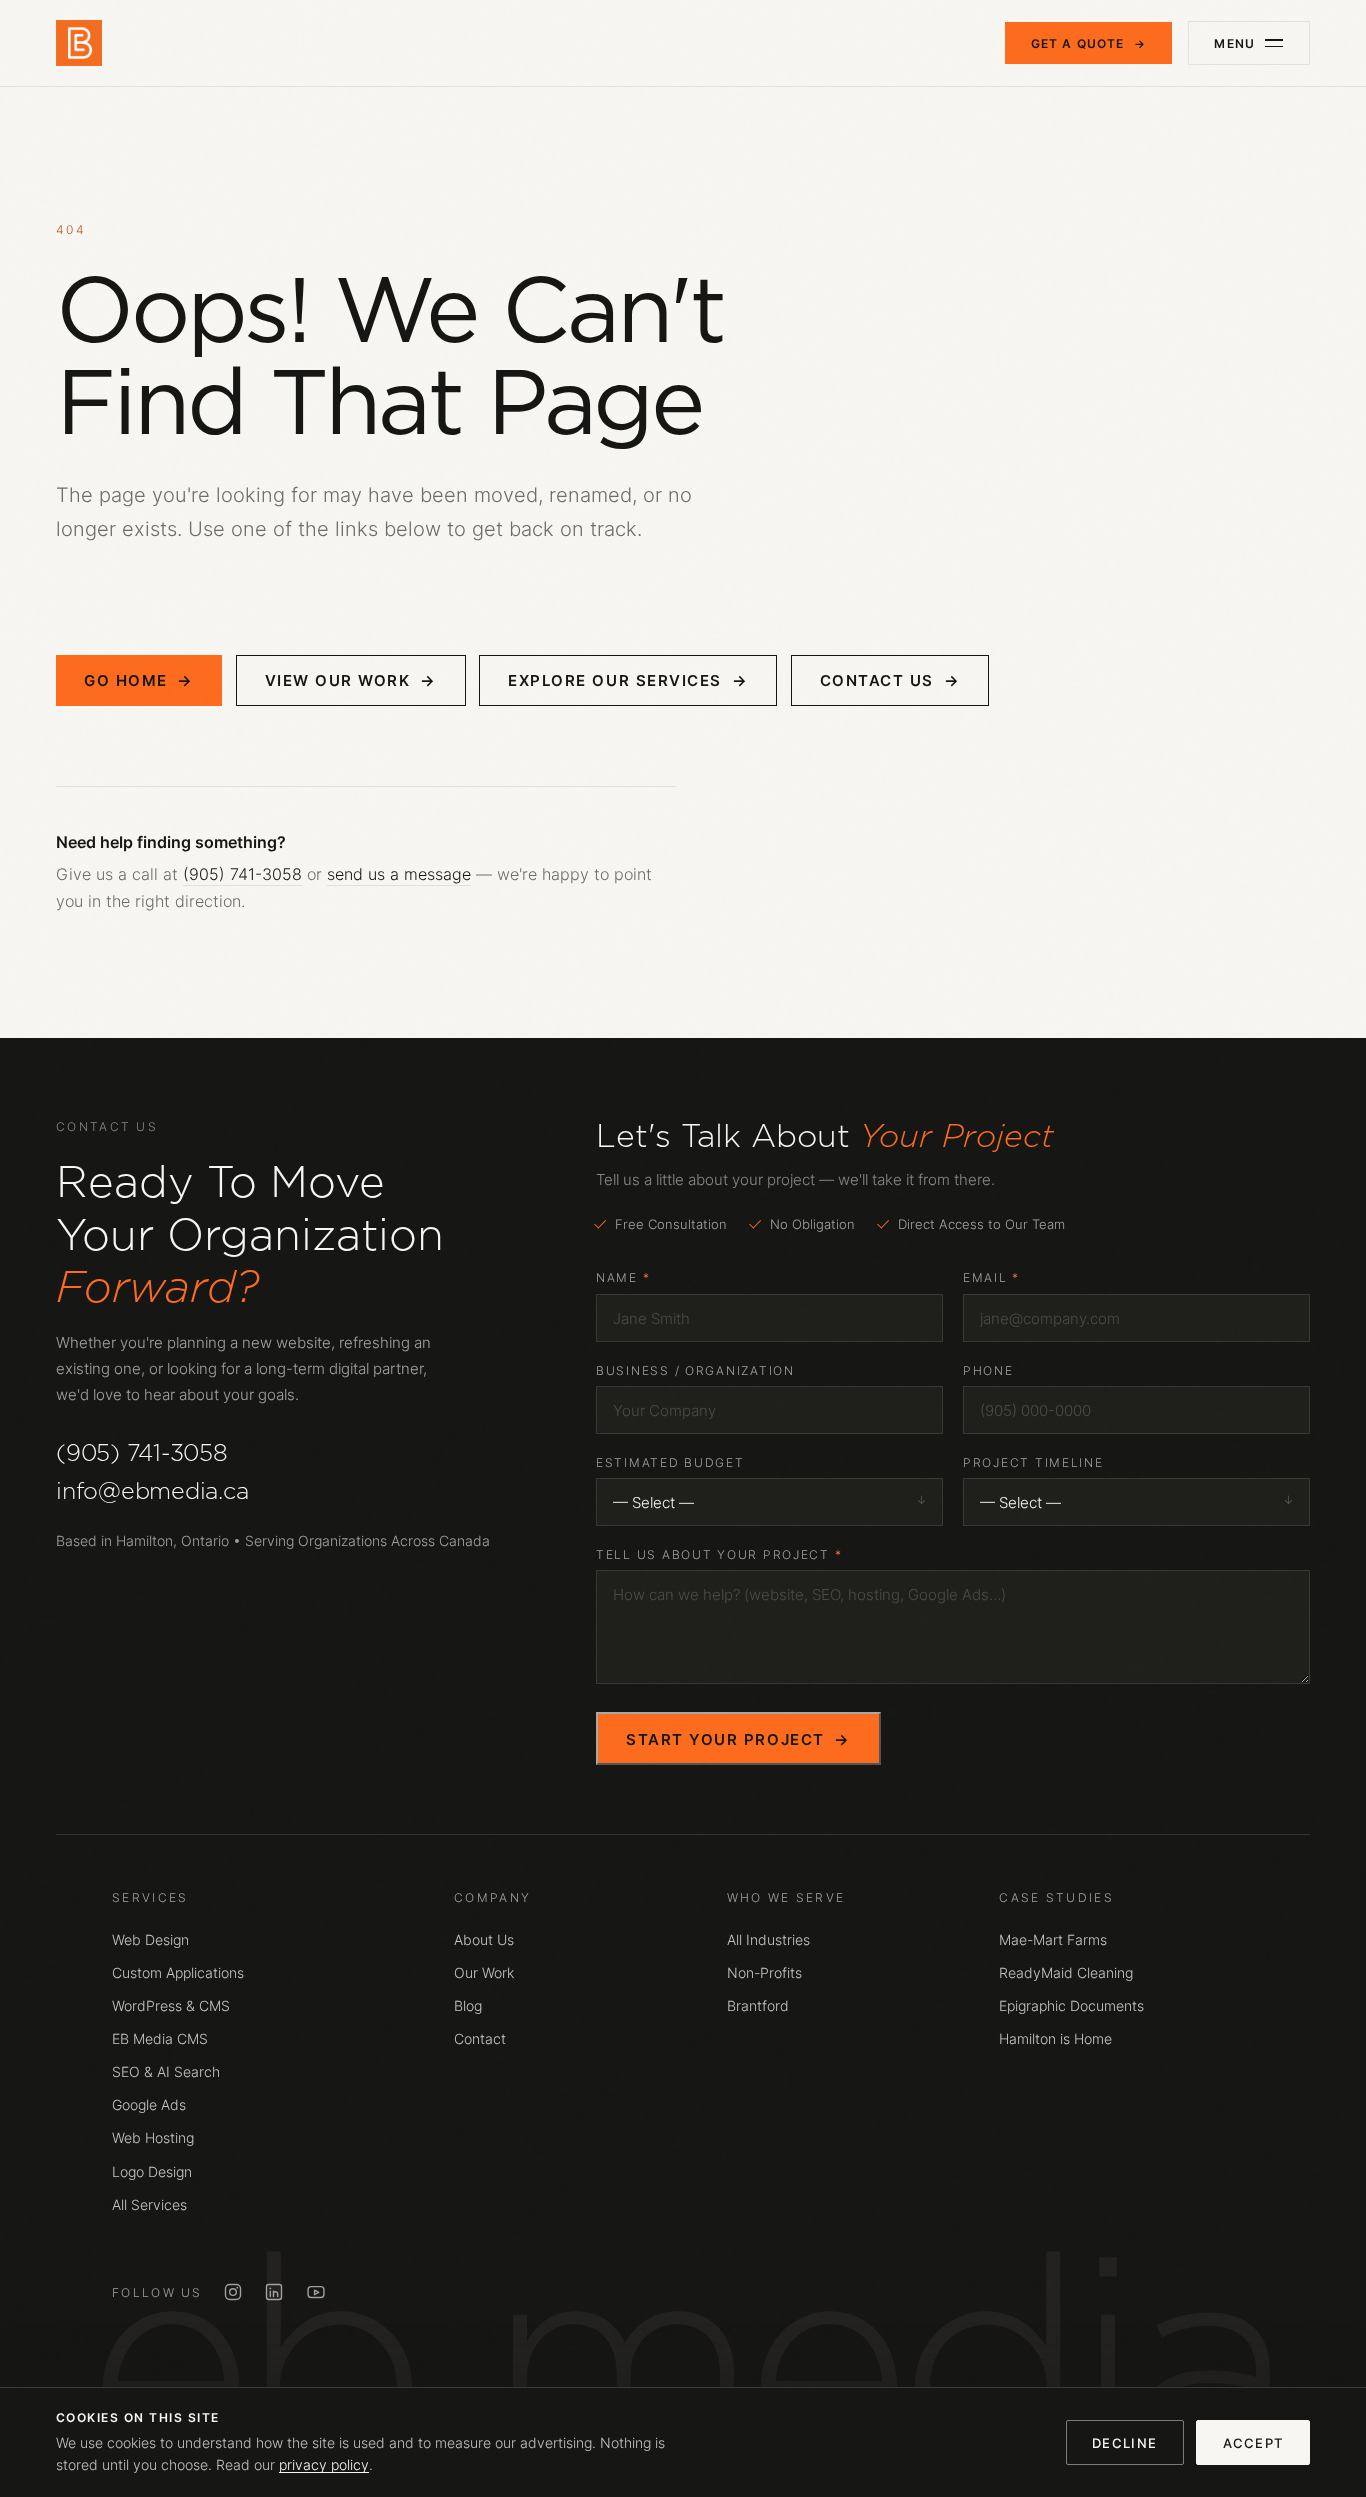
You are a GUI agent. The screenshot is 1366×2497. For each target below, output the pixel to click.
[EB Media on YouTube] (316, 2292)
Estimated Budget (670, 1462)
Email (991, 1277)
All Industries (768, 1940)
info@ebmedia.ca (152, 1490)
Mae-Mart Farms (1053, 1940)
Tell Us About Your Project (719, 1554)
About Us (484, 1940)
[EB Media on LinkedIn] (274, 2292)
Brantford (758, 2006)
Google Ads (149, 2105)
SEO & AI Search (166, 2072)
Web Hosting (153, 2138)
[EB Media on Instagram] (233, 2292)
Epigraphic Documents (1071, 2006)
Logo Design (152, 2172)
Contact (480, 2039)
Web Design (150, 1940)
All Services (149, 2205)
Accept (1253, 2443)
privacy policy (324, 2465)
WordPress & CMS (171, 2006)
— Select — (653, 1502)
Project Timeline (1033, 1462)
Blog (468, 2006)
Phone (988, 1370)
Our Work (484, 1973)
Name (623, 1277)
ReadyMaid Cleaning (1066, 1973)
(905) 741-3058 (242, 874)
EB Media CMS (160, 2039)
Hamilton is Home (1055, 2039)
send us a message (399, 874)
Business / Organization (695, 1370)
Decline (1124, 2443)
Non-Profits (764, 1973)
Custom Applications (178, 1973)
